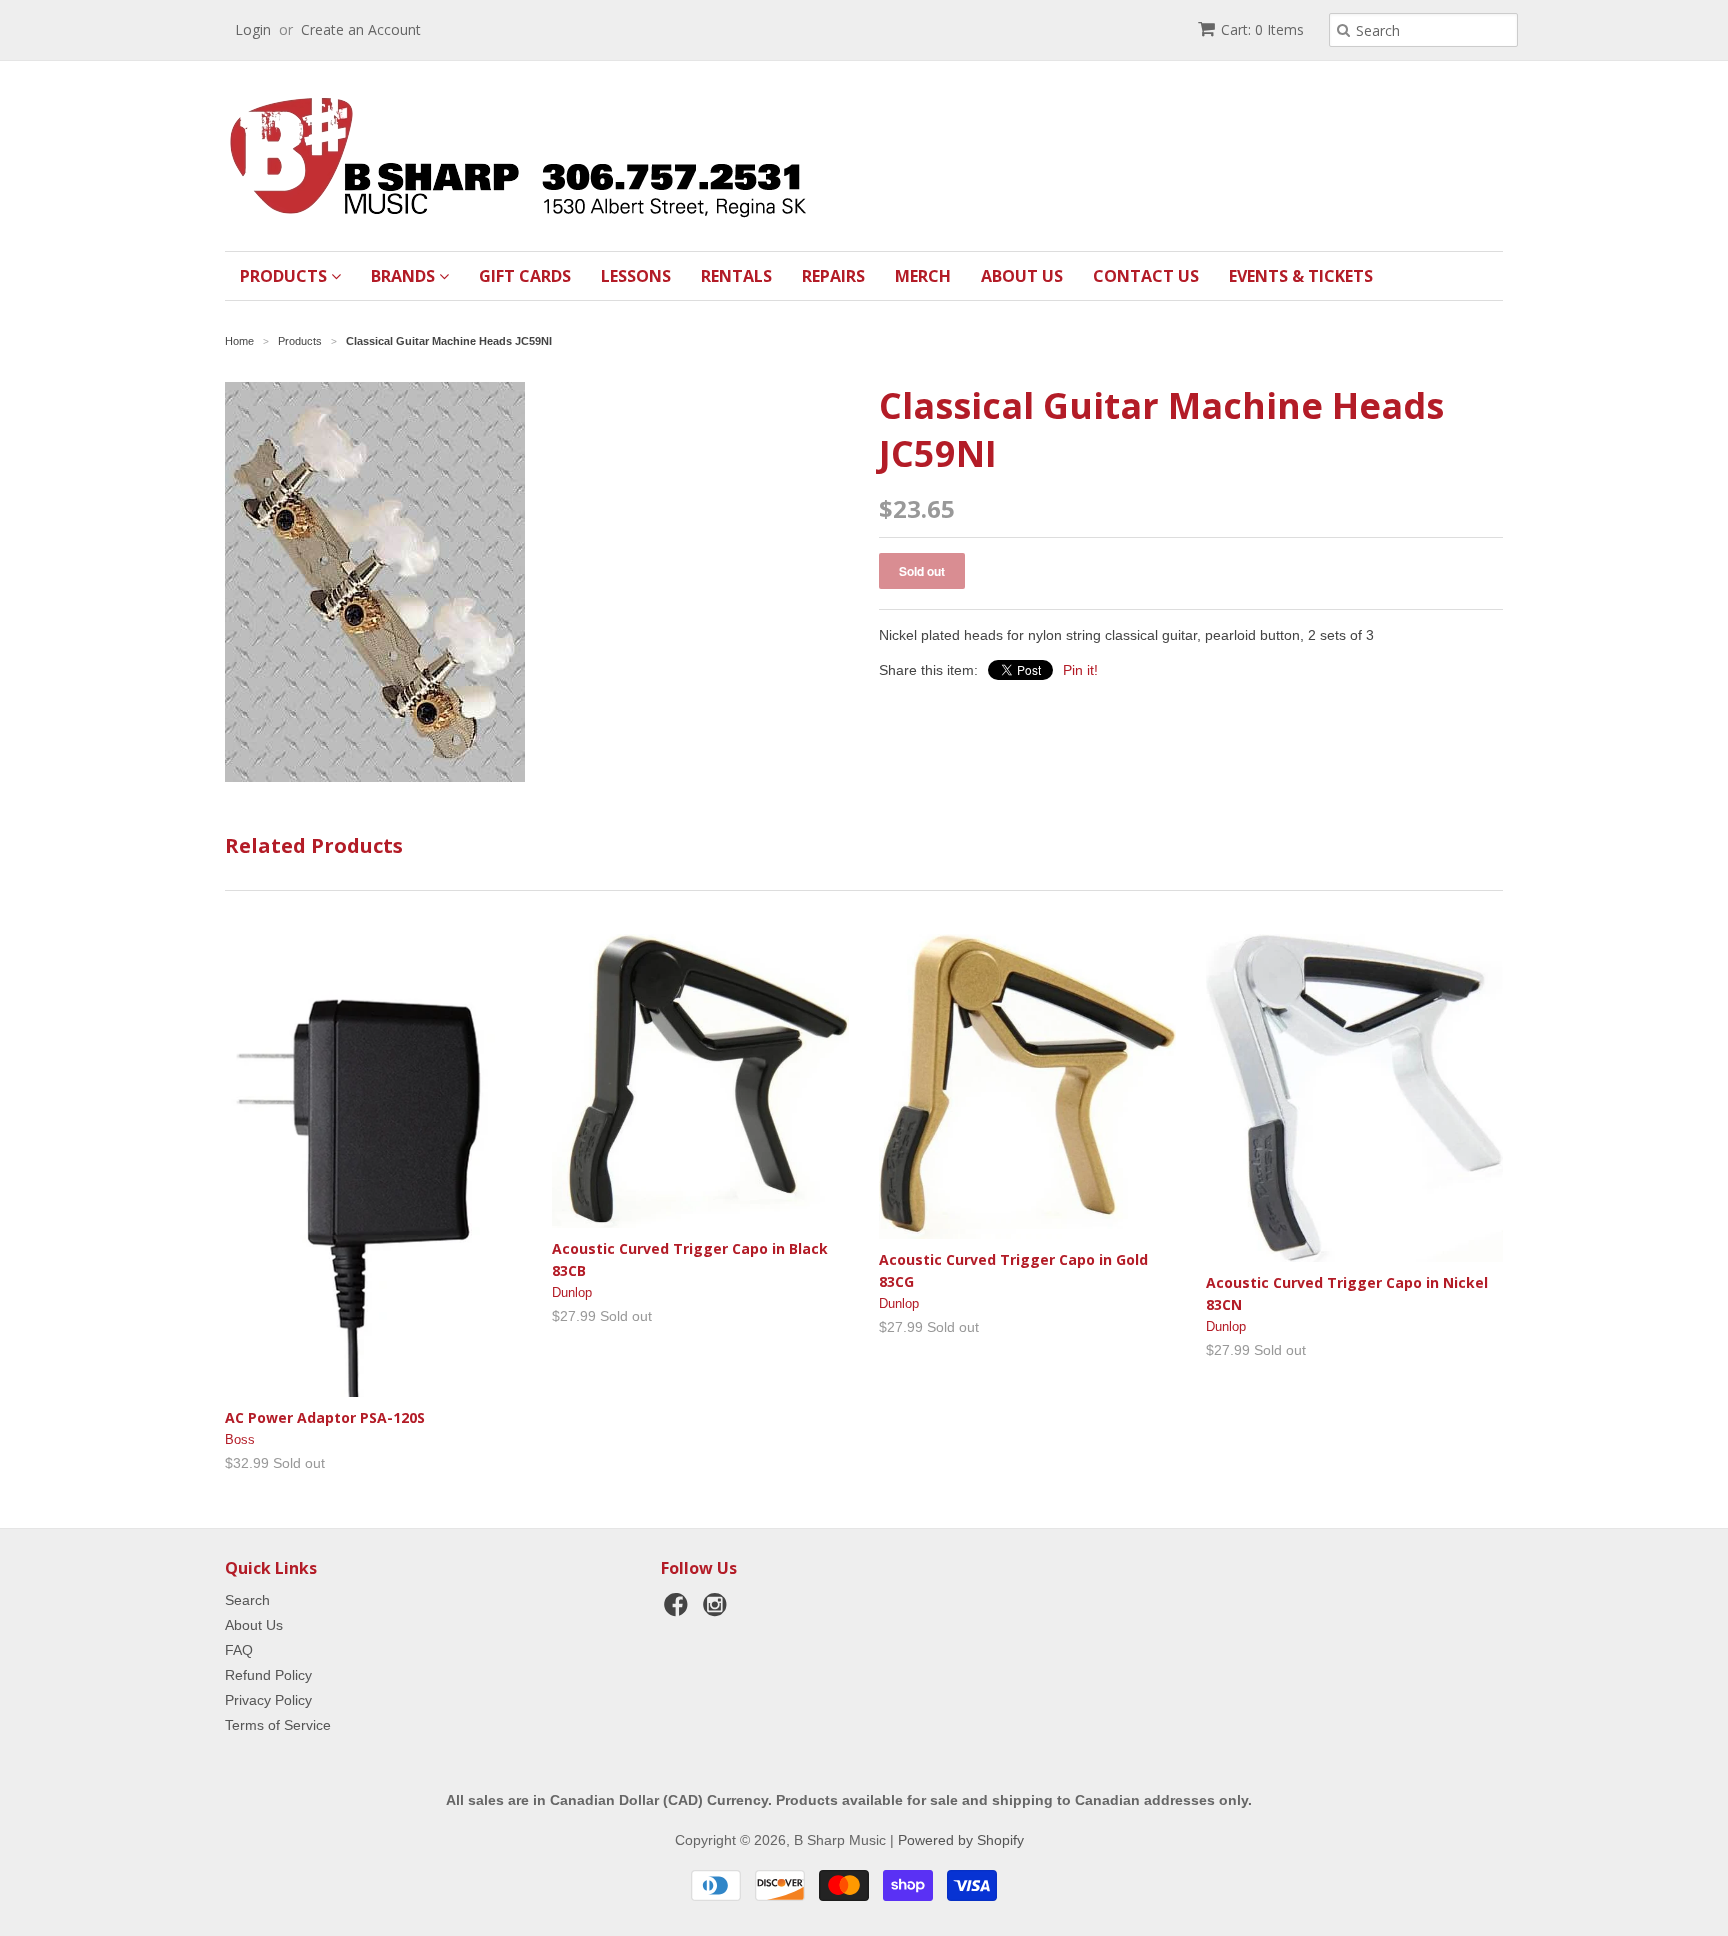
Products (285, 276)
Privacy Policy (268, 1700)
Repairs (833, 276)
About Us (1022, 276)
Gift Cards (525, 276)
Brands (405, 276)
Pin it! (1080, 670)
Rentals (736, 276)
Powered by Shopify (961, 1840)
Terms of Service (278, 1725)
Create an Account (361, 29)
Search (247, 1600)
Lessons (636, 276)
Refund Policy (268, 1675)
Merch (923, 276)
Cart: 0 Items (1262, 29)
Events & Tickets (1301, 276)
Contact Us (1146, 276)
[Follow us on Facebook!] (679, 1610)
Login (253, 29)
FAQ (239, 1650)
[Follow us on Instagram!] (718, 1610)
